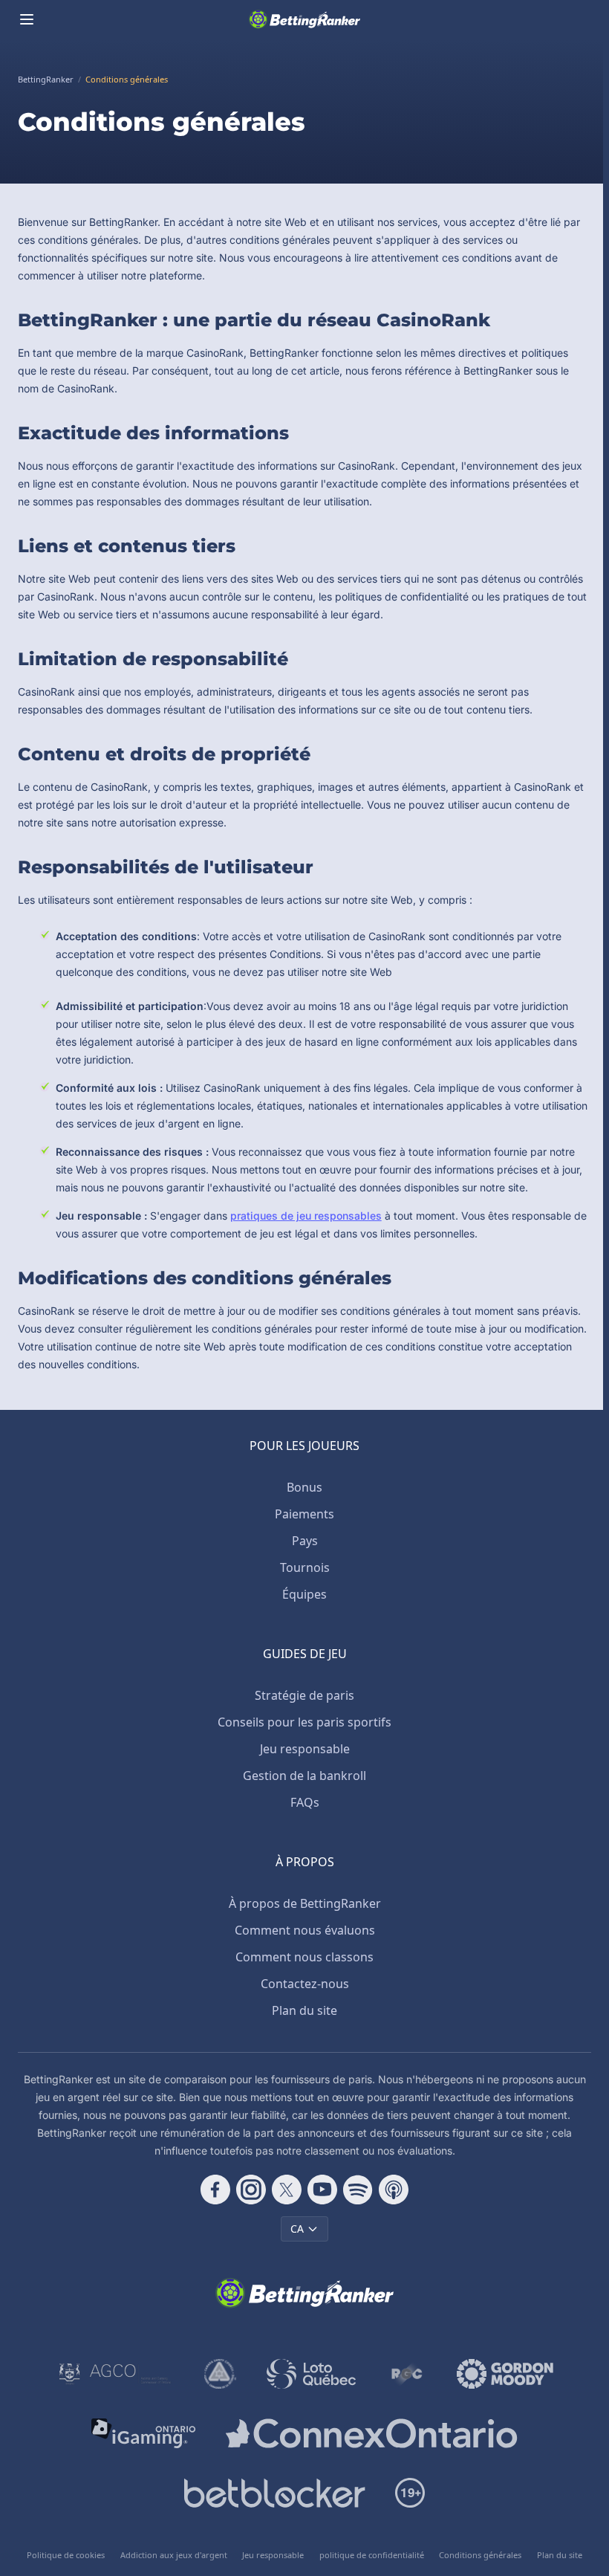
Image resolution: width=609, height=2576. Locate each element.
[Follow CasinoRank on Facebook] (215, 2190)
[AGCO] (115, 2374)
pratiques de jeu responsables (306, 1216)
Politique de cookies (66, 2555)
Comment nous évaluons (305, 1930)
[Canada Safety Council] (221, 2374)
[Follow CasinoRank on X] (287, 2190)
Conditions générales (480, 2555)
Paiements (304, 1514)
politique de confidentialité (372, 2555)
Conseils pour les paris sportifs (304, 1722)
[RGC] (407, 2374)
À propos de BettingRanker (305, 1903)
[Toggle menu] (27, 19)
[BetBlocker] (274, 2493)
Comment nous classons (304, 1957)
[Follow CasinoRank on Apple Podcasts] (394, 2190)
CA (297, 2229)
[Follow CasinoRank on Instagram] (251, 2190)
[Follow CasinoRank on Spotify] (358, 2190)
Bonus (304, 1487)
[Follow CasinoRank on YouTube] (322, 2190)
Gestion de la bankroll (304, 1776)
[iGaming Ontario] (144, 2433)
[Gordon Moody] (505, 2374)
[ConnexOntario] (371, 2433)
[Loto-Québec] (312, 2374)
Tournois (305, 1567)
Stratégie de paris (304, 1695)
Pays (305, 1541)
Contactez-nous (305, 1984)
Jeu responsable (305, 1749)
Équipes (304, 1594)
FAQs (305, 1802)
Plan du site (304, 2010)
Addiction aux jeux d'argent (174, 2555)
